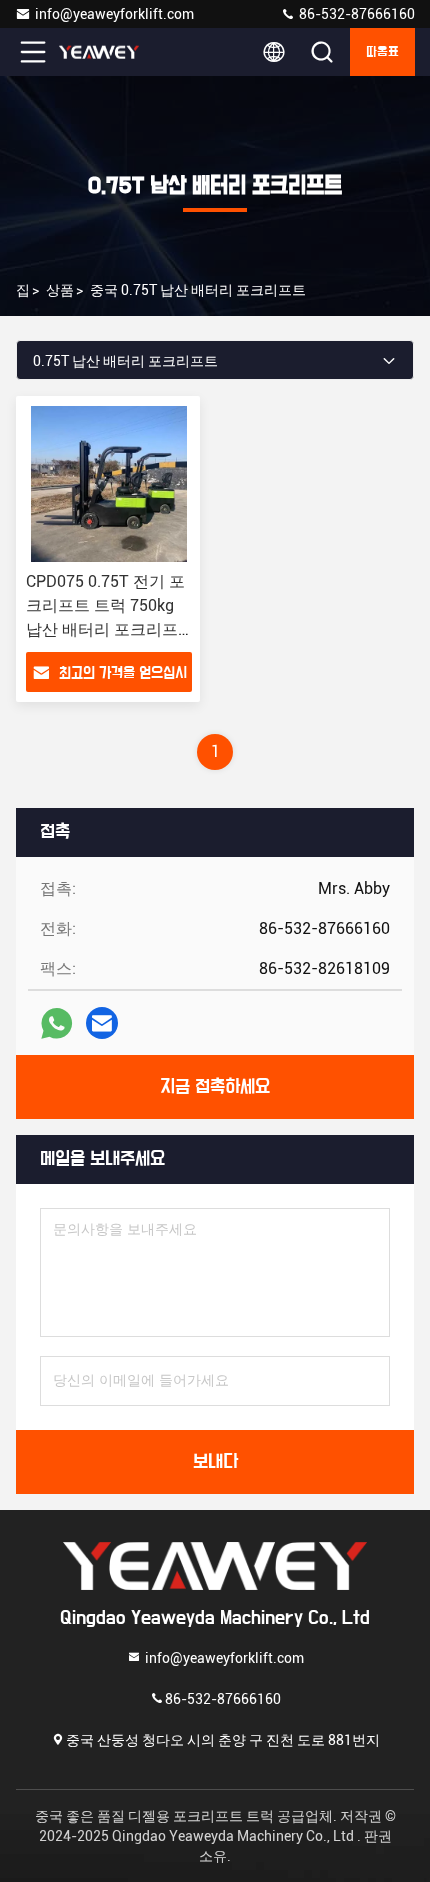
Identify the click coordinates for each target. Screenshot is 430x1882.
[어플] (56, 1023)
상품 (60, 290)
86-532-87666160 (355, 14)
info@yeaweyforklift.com (114, 14)
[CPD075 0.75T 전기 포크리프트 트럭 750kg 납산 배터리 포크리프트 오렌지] (109, 484)
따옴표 (382, 52)
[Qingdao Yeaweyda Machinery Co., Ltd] (99, 52)
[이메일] (102, 1023)
